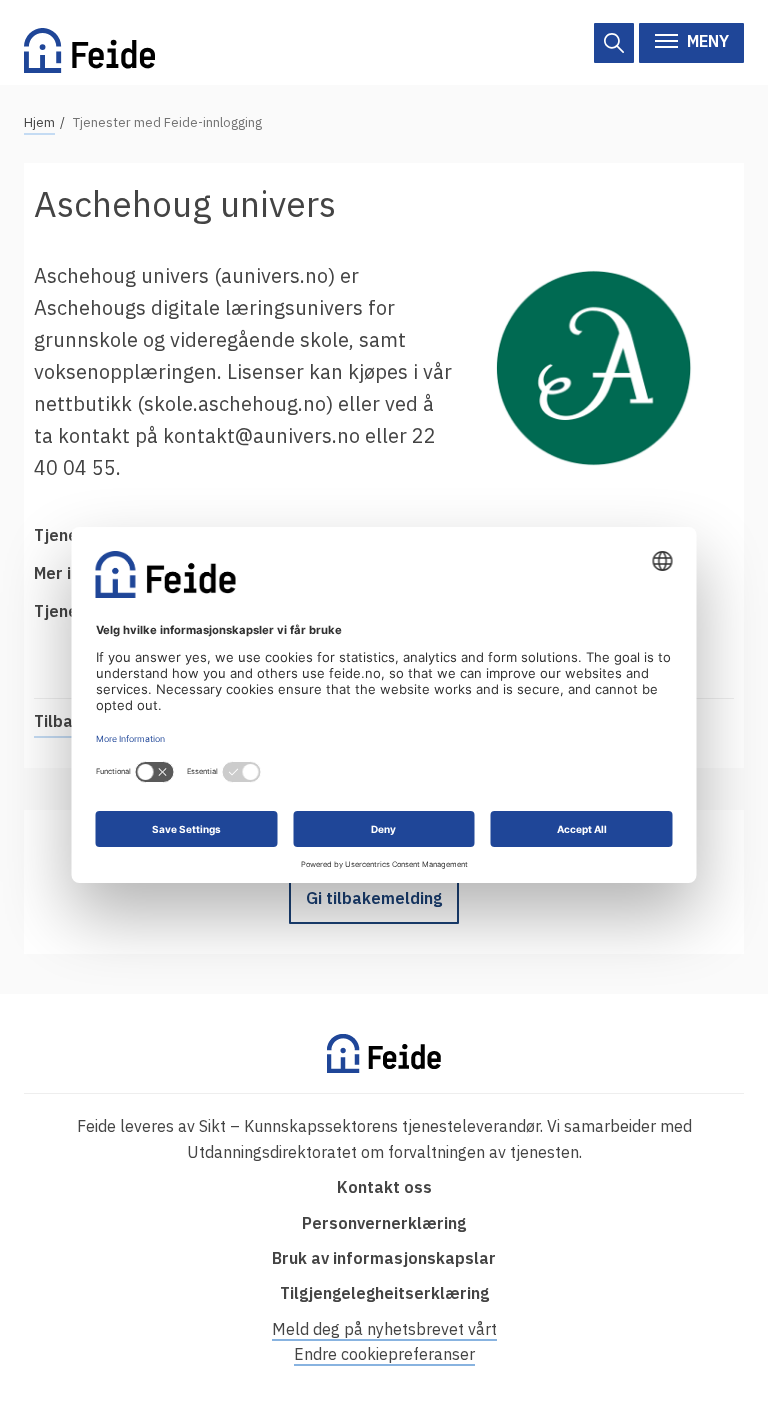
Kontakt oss (384, 1187)
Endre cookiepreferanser (384, 1354)
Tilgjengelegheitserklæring (384, 1293)
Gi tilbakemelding (374, 898)
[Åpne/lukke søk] (614, 43)
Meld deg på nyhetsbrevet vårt (384, 1329)
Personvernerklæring (384, 1223)
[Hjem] (89, 42)
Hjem (39, 122)
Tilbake (63, 721)
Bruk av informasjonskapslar (384, 1258)
